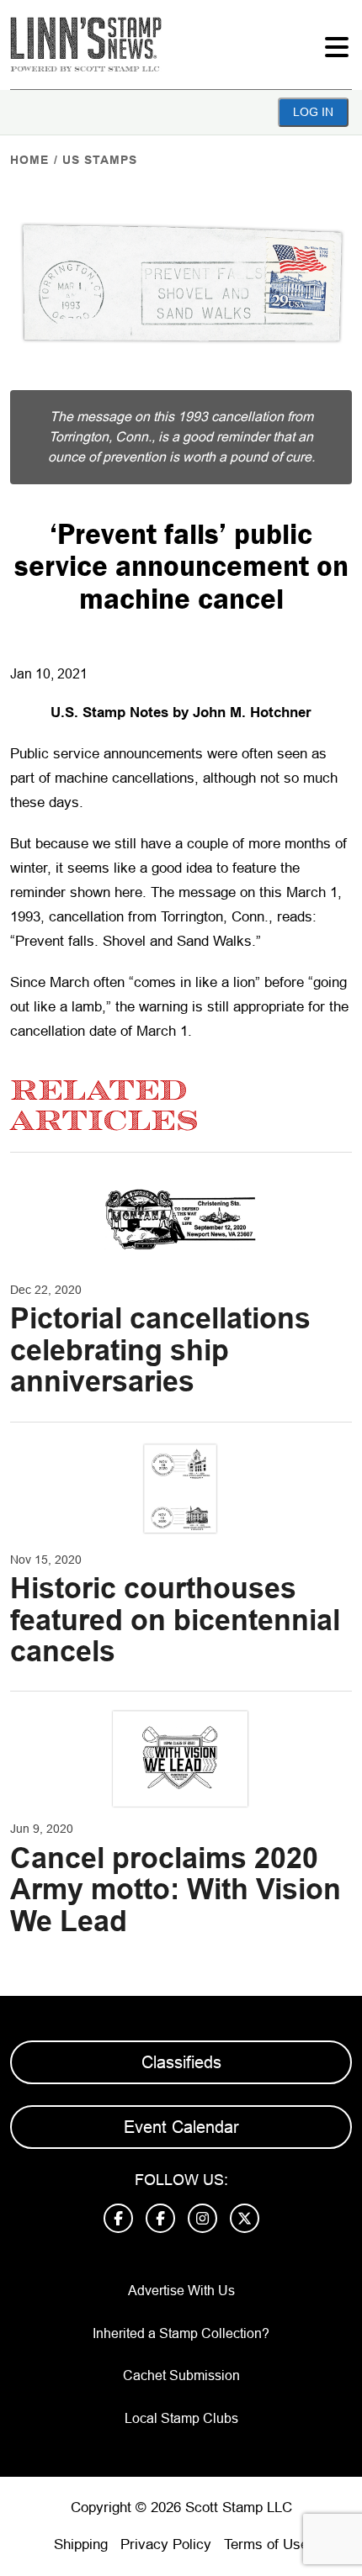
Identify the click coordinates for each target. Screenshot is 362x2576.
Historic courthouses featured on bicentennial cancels (175, 1620)
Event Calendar (181, 2127)
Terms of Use (266, 2544)
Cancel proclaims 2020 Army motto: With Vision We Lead (176, 1890)
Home (29, 160)
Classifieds (181, 2062)
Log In (313, 112)
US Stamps (100, 160)
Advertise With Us (181, 2291)
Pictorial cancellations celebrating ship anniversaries (160, 1350)
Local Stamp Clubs (181, 2418)
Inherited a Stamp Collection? (181, 2333)
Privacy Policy (166, 2544)
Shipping (81, 2544)
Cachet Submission (181, 2375)
